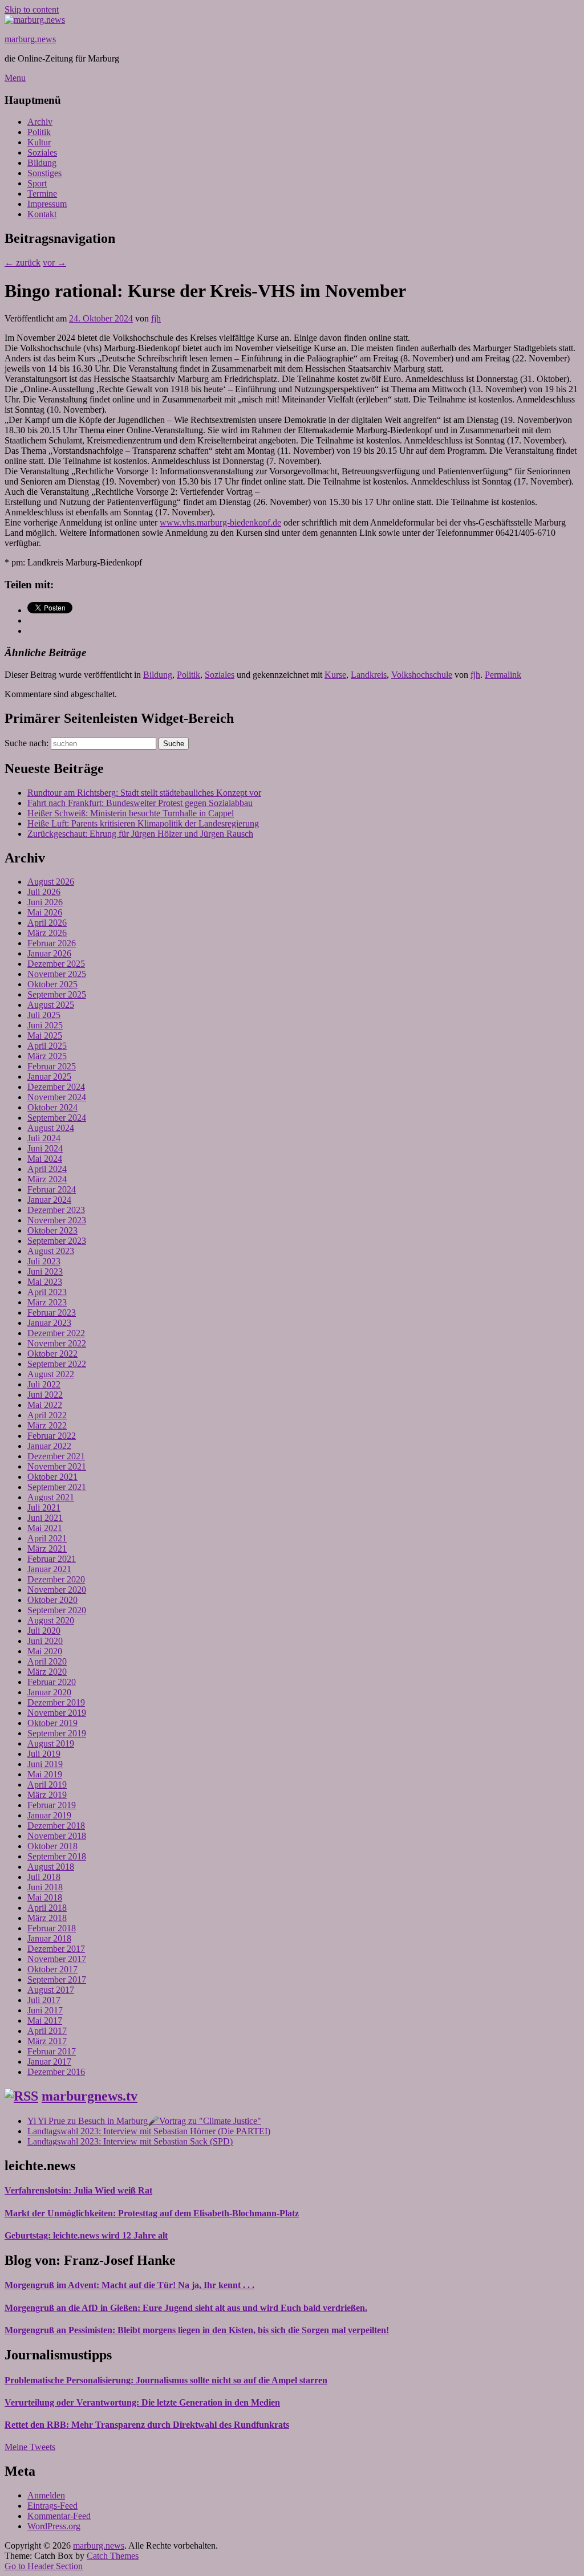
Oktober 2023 (52, 1230)
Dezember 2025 (56, 964)
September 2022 (57, 1364)
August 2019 (51, 1743)
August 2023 (51, 1251)
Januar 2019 (49, 1815)
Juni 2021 (45, 1518)
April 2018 (47, 1908)
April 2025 (47, 1046)
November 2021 (57, 1466)
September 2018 (57, 1856)
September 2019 (57, 1733)
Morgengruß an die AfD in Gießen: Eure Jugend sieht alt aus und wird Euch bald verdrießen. (186, 2308)
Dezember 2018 (56, 1826)
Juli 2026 (44, 892)
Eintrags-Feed (52, 2506)
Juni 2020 (45, 1641)
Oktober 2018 (52, 1846)
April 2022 (47, 1415)
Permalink (503, 675)
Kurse (335, 675)
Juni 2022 (45, 1395)
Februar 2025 (52, 1066)
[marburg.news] (35, 20)
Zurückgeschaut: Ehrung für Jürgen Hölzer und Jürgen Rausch (140, 834)
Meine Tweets (30, 2447)
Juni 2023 (45, 1271)
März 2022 (47, 1425)
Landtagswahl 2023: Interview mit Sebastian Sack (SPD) (130, 2141)
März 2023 (47, 1302)
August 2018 (51, 1867)
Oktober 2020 (52, 1600)
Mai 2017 (45, 2020)
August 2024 (51, 1128)
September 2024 (57, 1118)
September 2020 (57, 1610)
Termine (42, 194)
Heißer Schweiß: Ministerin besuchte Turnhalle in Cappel (131, 813)
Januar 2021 (49, 1569)
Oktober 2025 (52, 984)
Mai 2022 (45, 1405)
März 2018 (47, 1918)
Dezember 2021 (56, 1456)
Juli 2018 (44, 1877)
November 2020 (57, 1590)
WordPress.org (54, 2526)
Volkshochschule (422, 675)
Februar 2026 (52, 943)
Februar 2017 (52, 2051)
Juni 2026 (45, 902)
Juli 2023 (44, 1261)
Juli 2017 (44, 2000)
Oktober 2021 (52, 1477)
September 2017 (57, 1979)
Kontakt (42, 214)
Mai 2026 (45, 912)
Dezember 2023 (56, 1210)
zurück (23, 263)
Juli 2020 (44, 1631)
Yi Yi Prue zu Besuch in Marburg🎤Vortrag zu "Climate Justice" (144, 2121)
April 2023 (47, 1292)
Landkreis (369, 675)
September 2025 (57, 994)
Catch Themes (113, 2556)
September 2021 (57, 1487)
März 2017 (47, 2041)
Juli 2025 (44, 1015)
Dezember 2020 (56, 1579)
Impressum (47, 204)
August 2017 (51, 1990)
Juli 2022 (44, 1384)
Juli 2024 (44, 1138)
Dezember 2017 (56, 1949)
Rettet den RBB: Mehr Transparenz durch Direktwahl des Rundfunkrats (147, 2425)
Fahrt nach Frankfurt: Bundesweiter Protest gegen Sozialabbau (140, 803)
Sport (37, 183)
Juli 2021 (44, 1507)
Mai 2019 (45, 1774)
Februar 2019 (52, 1805)
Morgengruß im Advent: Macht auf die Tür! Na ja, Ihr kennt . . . (129, 2285)
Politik (39, 132)
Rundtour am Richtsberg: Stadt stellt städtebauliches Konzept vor (144, 793)
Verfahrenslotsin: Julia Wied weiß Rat (78, 2190)
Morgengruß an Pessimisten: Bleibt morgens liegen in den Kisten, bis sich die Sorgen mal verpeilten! (197, 2330)
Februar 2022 (52, 1436)
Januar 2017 (49, 2062)
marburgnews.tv (90, 2096)
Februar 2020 (52, 1682)
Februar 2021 (52, 1559)
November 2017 (57, 1959)
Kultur (39, 142)
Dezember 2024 (56, 1087)
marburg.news (30, 39)
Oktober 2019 (52, 1723)
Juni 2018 (45, 1887)
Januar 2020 (49, 1692)
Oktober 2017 (52, 1969)
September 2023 (57, 1241)
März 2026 (47, 933)
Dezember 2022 (56, 1333)
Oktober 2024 (52, 1107)
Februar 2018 (52, 1928)
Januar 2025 (49, 1077)
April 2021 (47, 1538)
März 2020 (47, 1672)
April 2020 (47, 1661)
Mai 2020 (45, 1651)
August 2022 (51, 1374)
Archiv (40, 122)
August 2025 (51, 1005)
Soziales (42, 152)
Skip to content (32, 9)
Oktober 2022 (52, 1354)
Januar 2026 (49, 953)
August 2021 (51, 1497)
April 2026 (47, 923)
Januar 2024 (49, 1200)
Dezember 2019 (56, 1702)
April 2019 (47, 1785)
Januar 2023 (49, 1323)
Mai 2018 (45, 1897)
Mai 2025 (45, 1035)
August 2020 (51, 1620)
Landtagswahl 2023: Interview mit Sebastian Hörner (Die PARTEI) (149, 2131)
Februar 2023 (52, 1313)
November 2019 (57, 1713)
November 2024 (57, 1097)
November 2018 (57, 1836)
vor (54, 263)
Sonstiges (44, 173)
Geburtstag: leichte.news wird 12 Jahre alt (86, 2235)
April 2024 (47, 1169)
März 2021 (47, 1549)
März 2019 (47, 1795)
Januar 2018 (49, 1938)
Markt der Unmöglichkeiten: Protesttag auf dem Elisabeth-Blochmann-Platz (152, 2213)
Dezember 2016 (56, 2072)
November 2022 (57, 1343)
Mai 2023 (45, 1282)
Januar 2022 (49, 1446)
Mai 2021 (45, 1528)
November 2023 (57, 1220)
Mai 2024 (45, 1159)
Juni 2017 (45, 2010)
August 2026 (51, 882)
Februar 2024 (52, 1189)
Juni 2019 (45, 1764)
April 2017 (47, 2031)
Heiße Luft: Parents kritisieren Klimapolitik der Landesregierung (143, 823)
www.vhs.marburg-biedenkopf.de (220, 522)
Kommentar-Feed (59, 2516)
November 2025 (57, 974)
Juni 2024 (45, 1148)
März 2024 (47, 1179)
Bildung (42, 163)
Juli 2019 (44, 1754)
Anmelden (46, 2495)
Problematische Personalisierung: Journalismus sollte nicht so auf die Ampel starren (166, 2380)
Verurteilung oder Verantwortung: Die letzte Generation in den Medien (142, 2402)
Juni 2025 (45, 1025)
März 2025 (47, 1056)
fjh (156, 318)
